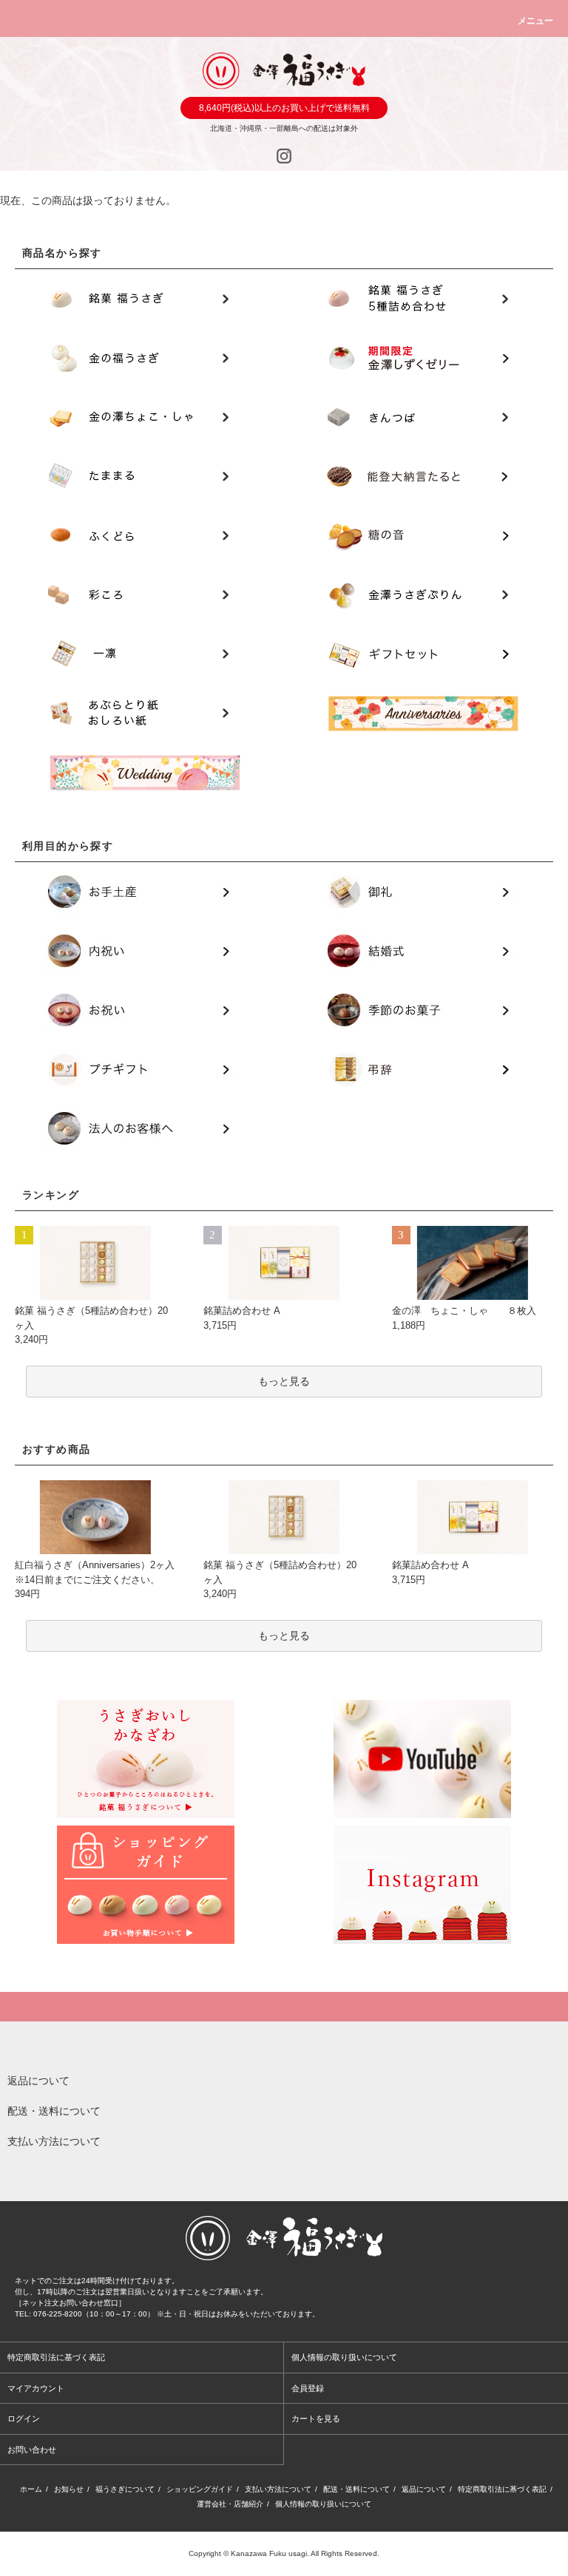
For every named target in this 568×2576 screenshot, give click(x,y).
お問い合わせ (32, 2450)
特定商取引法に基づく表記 (56, 2357)
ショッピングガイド (200, 2489)
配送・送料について (356, 2489)
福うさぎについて (125, 2489)
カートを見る (316, 2419)
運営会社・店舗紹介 (230, 2504)
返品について (424, 2489)
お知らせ (69, 2489)
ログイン (24, 2419)
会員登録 (308, 2388)
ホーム (31, 2489)
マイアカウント (36, 2388)
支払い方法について (278, 2489)
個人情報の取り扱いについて (344, 2357)
